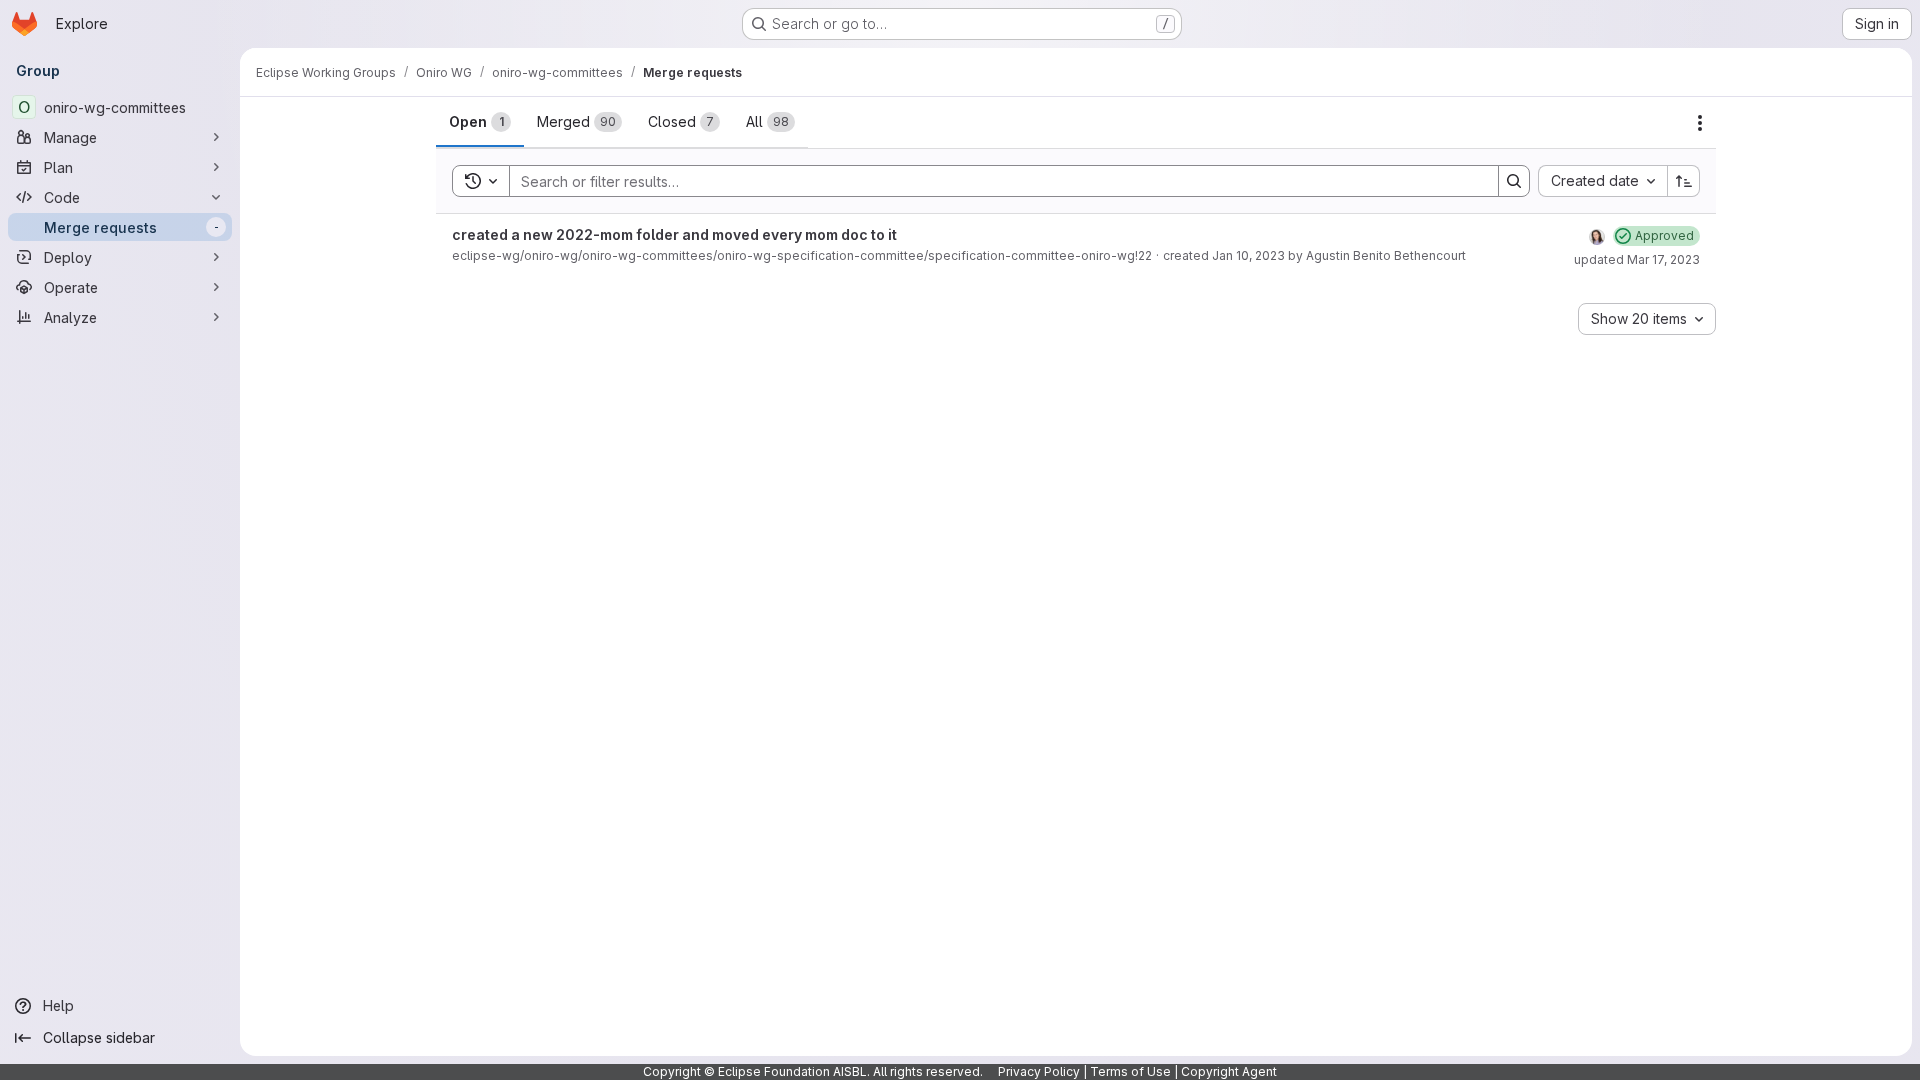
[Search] (1514, 181)
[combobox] (1602, 181)
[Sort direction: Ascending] (1684, 181)
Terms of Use (1130, 1071)
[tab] (480, 122)
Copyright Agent (1229, 1071)
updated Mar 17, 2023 (1637, 259)
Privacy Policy (1039, 1071)
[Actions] (1700, 123)
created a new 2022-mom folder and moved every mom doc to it (674, 234)
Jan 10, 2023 (1248, 255)
